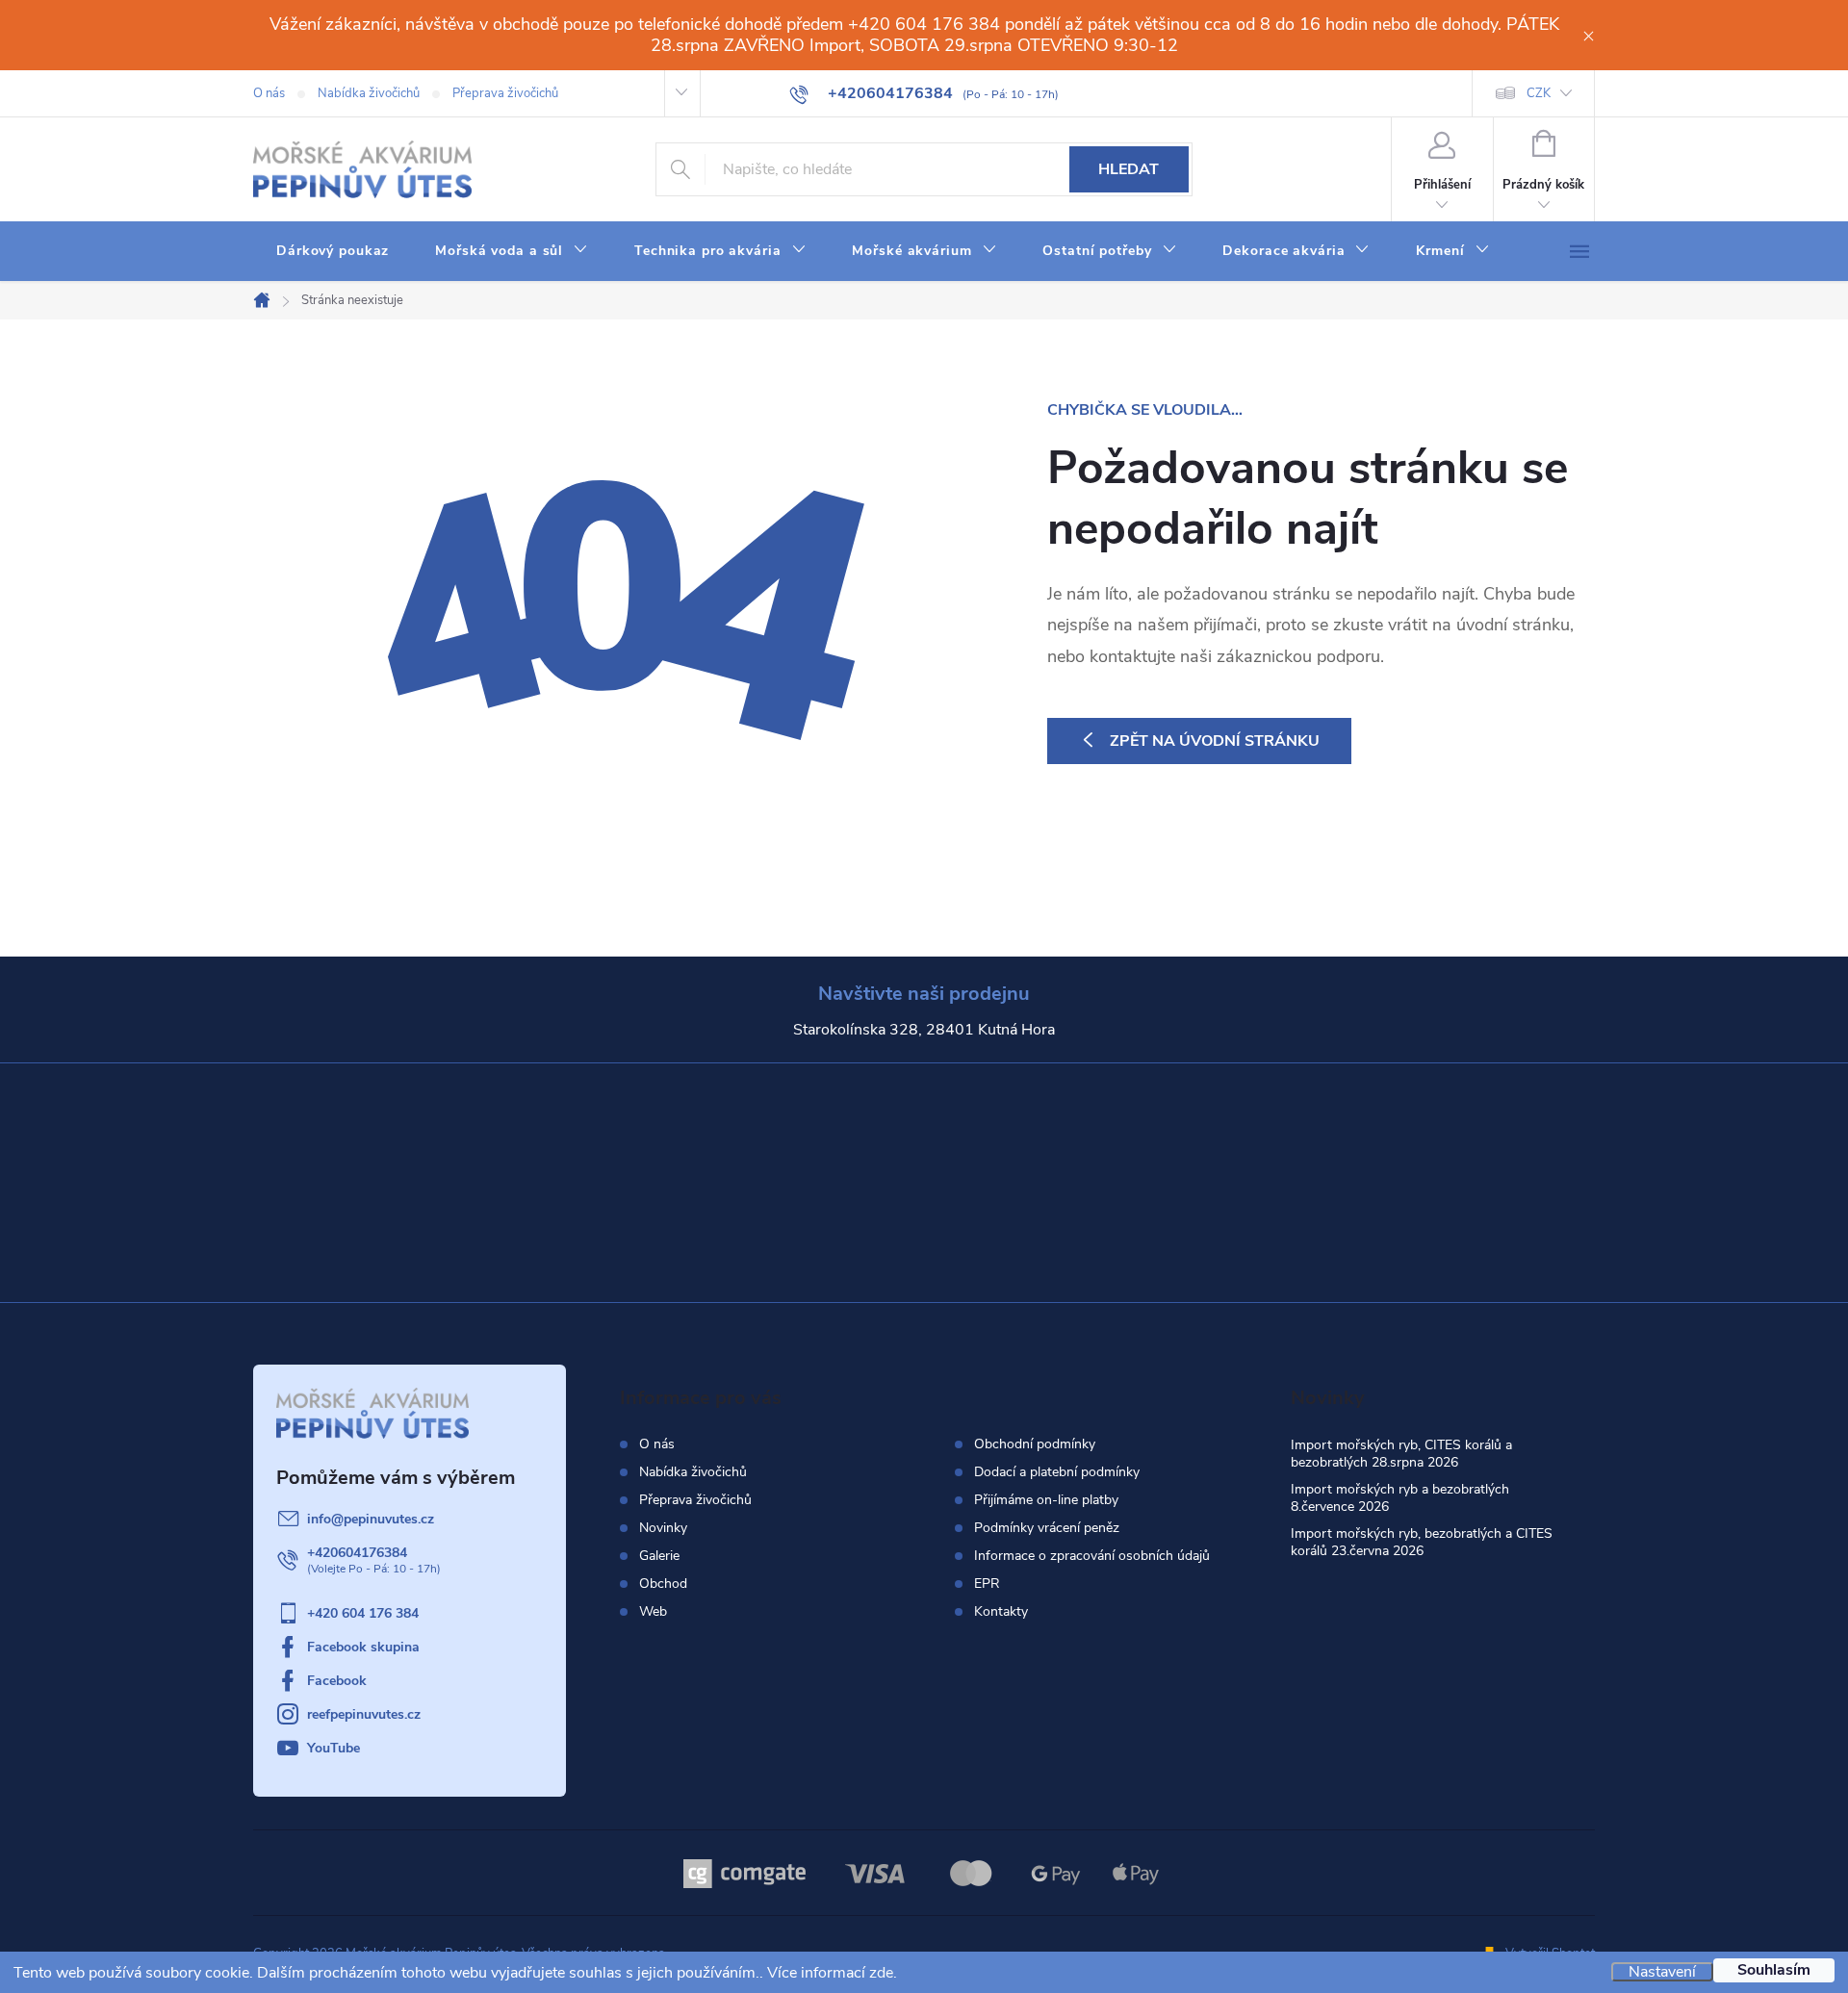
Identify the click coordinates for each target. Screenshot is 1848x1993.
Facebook (337, 1681)
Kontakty (1001, 1612)
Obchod (663, 1584)
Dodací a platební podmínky (1057, 1472)
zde (881, 1973)
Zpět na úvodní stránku (1215, 741)
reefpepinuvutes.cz (364, 1714)
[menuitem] (333, 251)
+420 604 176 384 (363, 1613)
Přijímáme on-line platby (1046, 1500)
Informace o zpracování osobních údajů (1092, 1556)
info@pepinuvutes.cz (371, 1519)
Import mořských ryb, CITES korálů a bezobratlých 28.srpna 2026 (1401, 1454)
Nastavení (1662, 1972)
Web (653, 1611)
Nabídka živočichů (369, 93)
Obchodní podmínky (1035, 1444)
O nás (269, 93)
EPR (987, 1584)
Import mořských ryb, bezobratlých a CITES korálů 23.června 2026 (1422, 1542)
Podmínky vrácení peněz (1047, 1528)
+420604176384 (357, 1553)
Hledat (1129, 169)
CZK (1539, 93)
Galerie (659, 1556)
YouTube (334, 1748)
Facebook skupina (363, 1647)
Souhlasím (1774, 1970)
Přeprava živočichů (505, 93)
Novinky (663, 1528)
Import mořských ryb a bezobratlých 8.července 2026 (1400, 1498)
